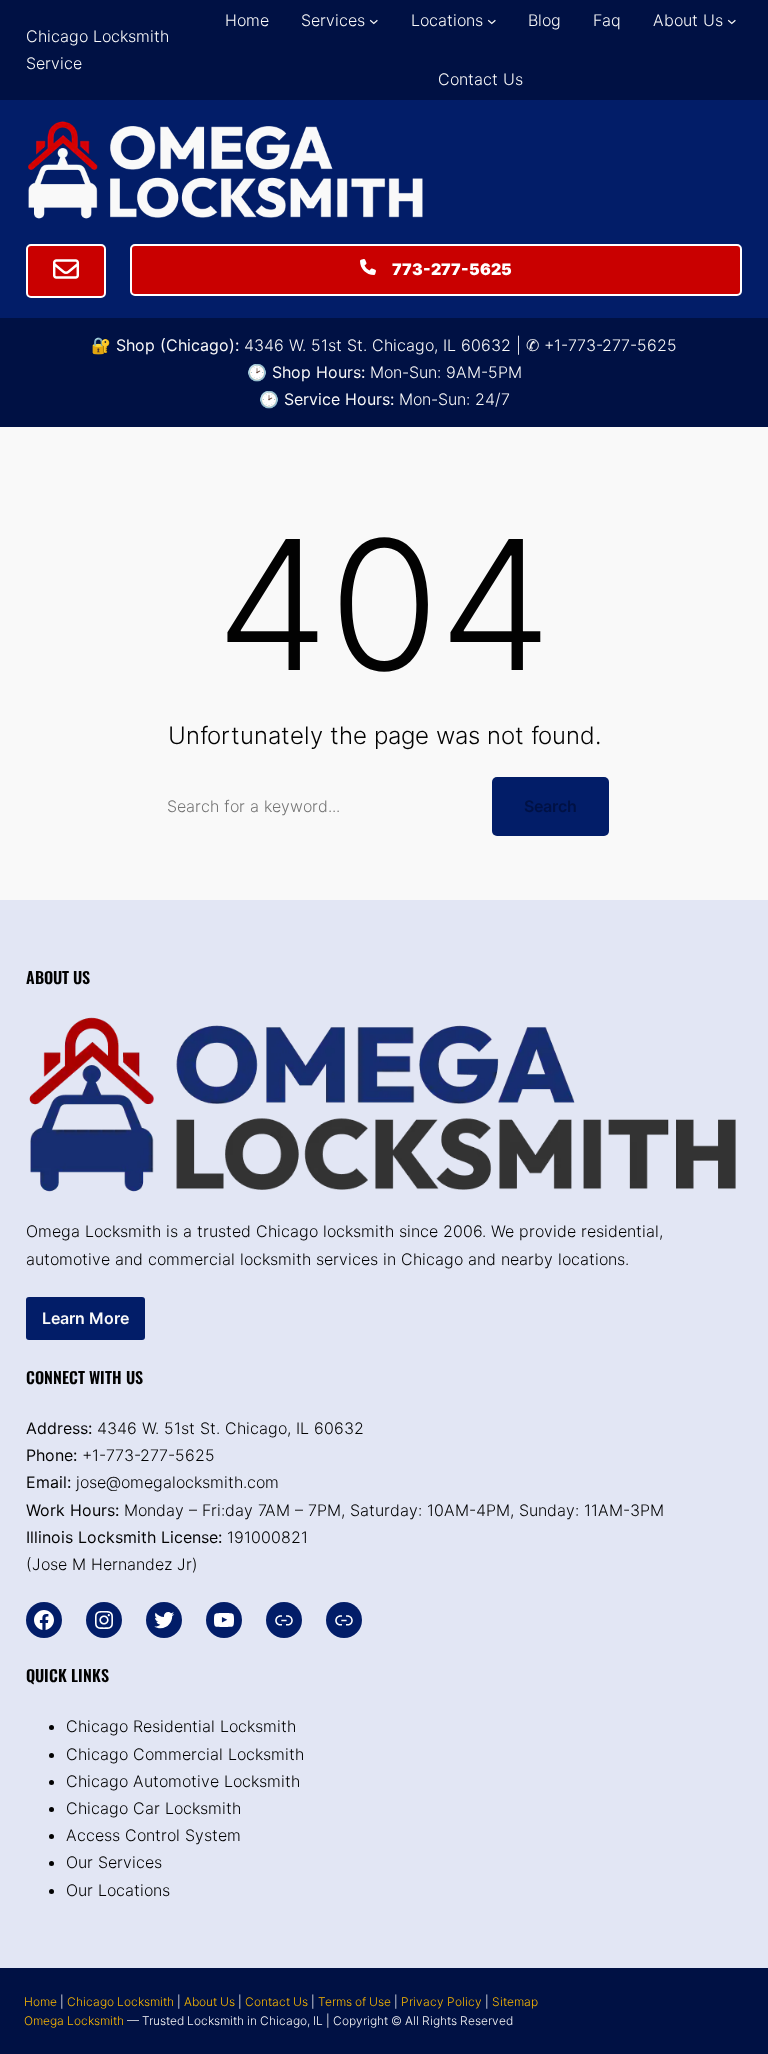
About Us (209, 2001)
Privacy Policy (441, 2001)
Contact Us (276, 2001)
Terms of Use (354, 2001)
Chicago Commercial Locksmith (185, 1754)
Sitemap (515, 2001)
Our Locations (118, 1890)
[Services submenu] (374, 21)
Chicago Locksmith (120, 2001)
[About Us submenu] (732, 21)
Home (40, 2001)
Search (550, 806)
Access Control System (153, 1835)
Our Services (114, 1862)
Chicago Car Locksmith (153, 1808)
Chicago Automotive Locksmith (183, 1781)
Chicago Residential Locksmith (181, 1726)
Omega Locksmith (74, 2020)
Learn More (85, 1318)
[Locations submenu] (492, 21)
